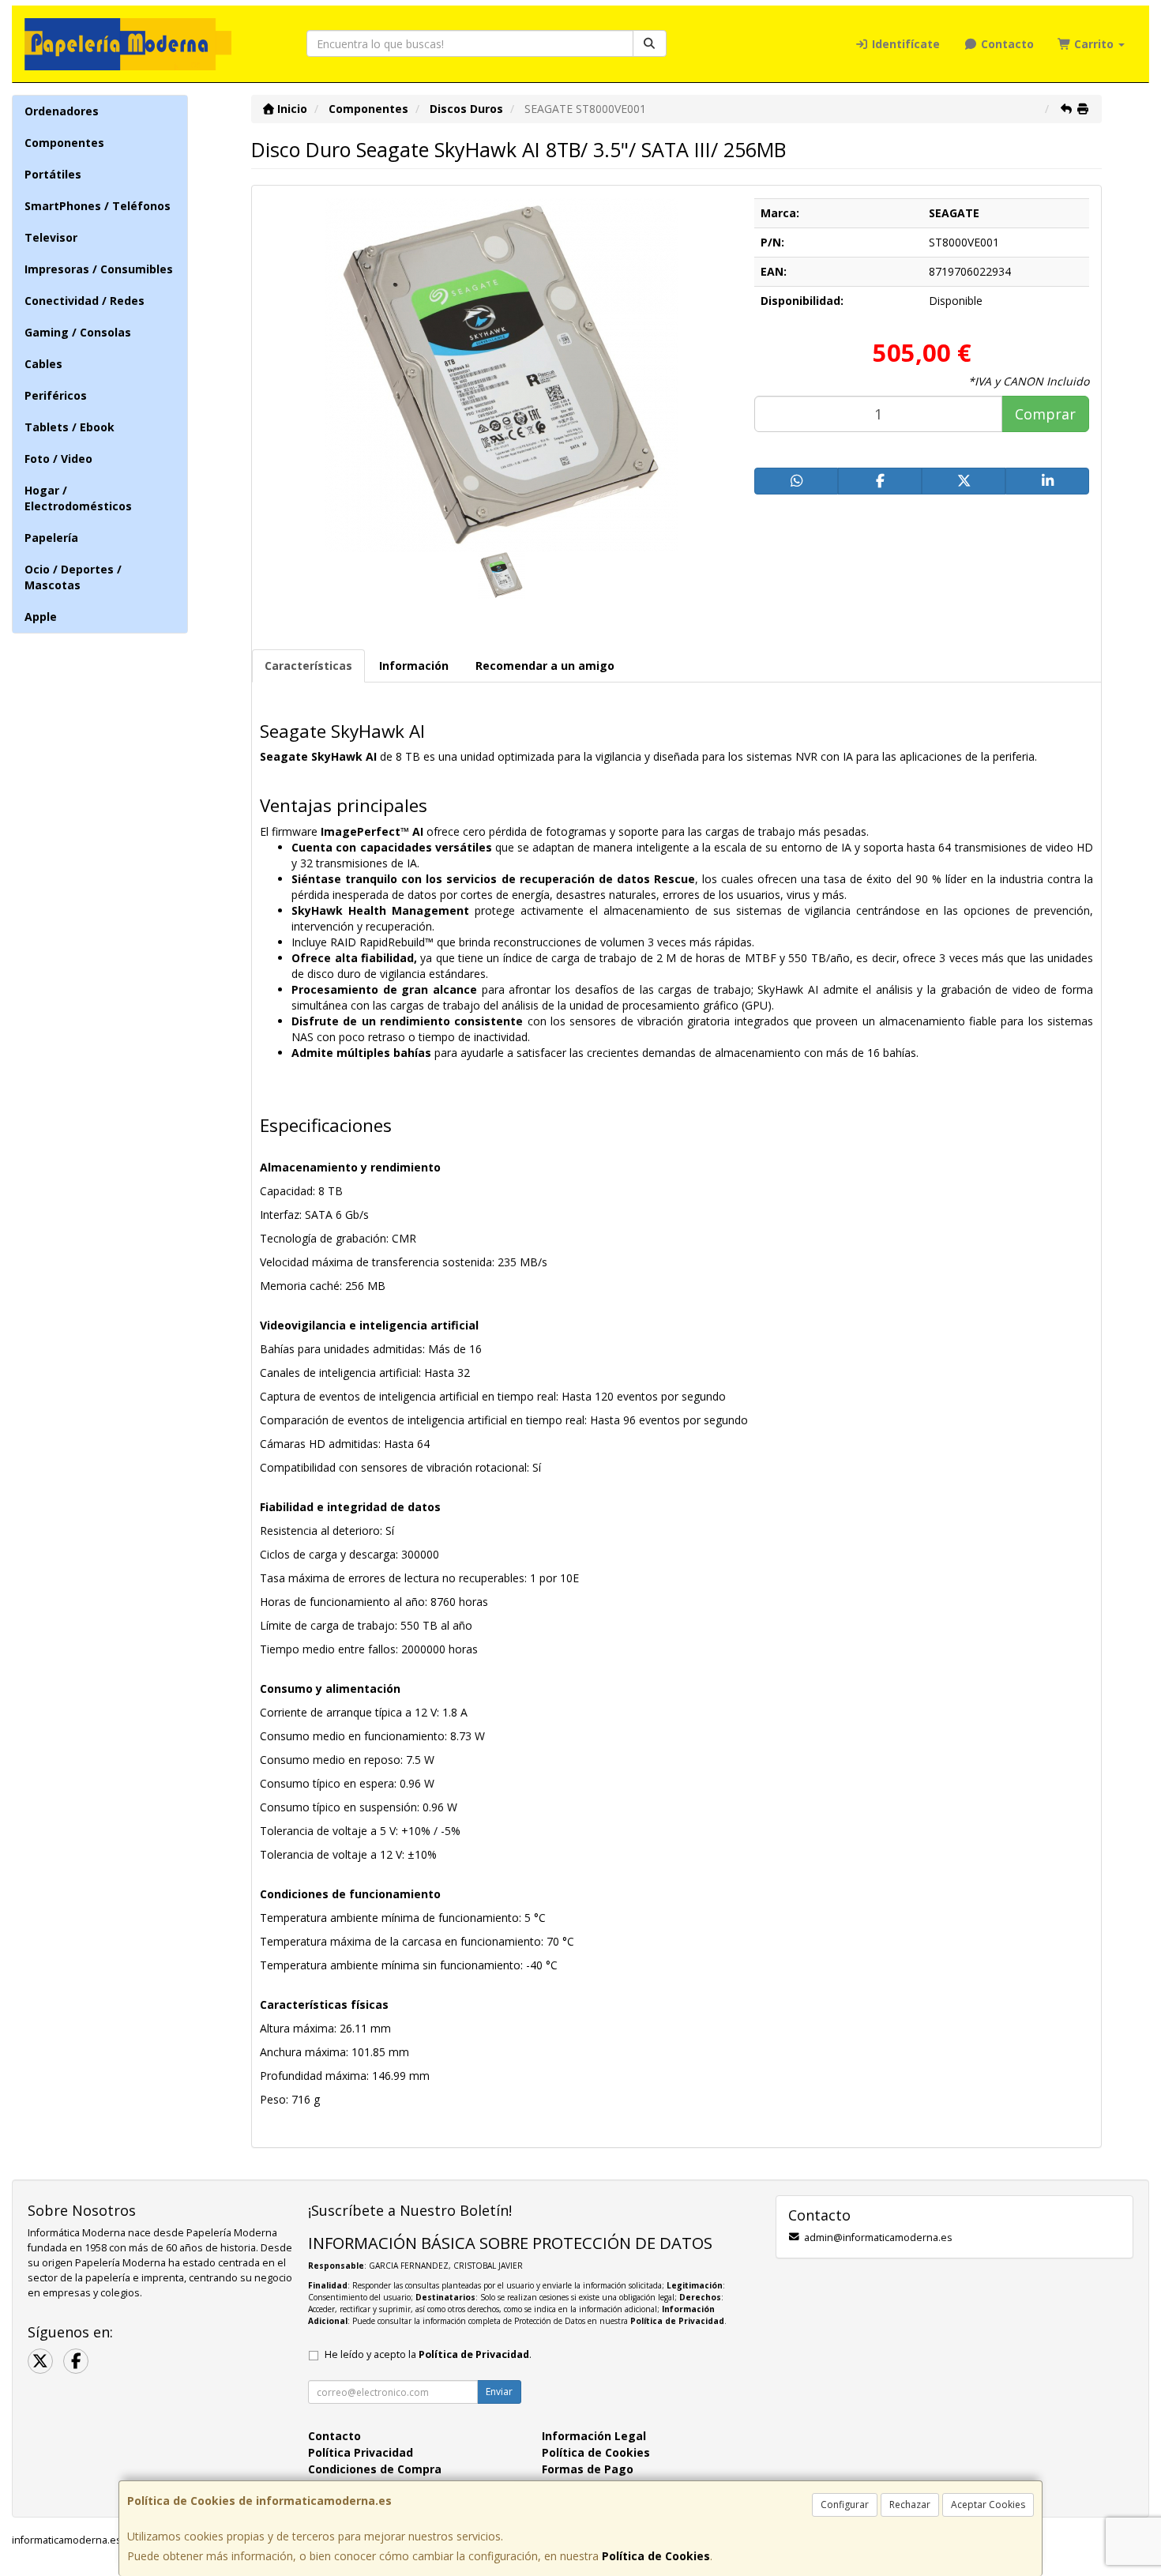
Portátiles (53, 174)
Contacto (1006, 44)
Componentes (64, 143)
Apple (41, 617)
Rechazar (910, 2505)
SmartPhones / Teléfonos (98, 206)
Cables (43, 364)
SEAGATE (954, 213)
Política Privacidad (361, 2452)
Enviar (499, 2392)
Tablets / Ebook (70, 427)
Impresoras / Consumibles (99, 269)
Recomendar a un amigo (545, 666)
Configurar (845, 2505)
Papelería (51, 538)
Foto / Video (58, 459)
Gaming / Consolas (78, 332)
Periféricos (56, 395)
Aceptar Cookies (988, 2505)
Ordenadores (62, 111)
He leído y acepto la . (428, 2354)
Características (308, 666)
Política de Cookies (656, 2556)
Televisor (51, 237)
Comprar (1045, 414)
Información (414, 666)
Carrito (1094, 44)
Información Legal (594, 2436)
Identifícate (904, 44)
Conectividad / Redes (85, 301)
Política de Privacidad (677, 2321)
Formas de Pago (588, 2469)
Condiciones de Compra (375, 2469)
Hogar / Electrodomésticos (78, 498)
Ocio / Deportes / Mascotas (73, 577)
